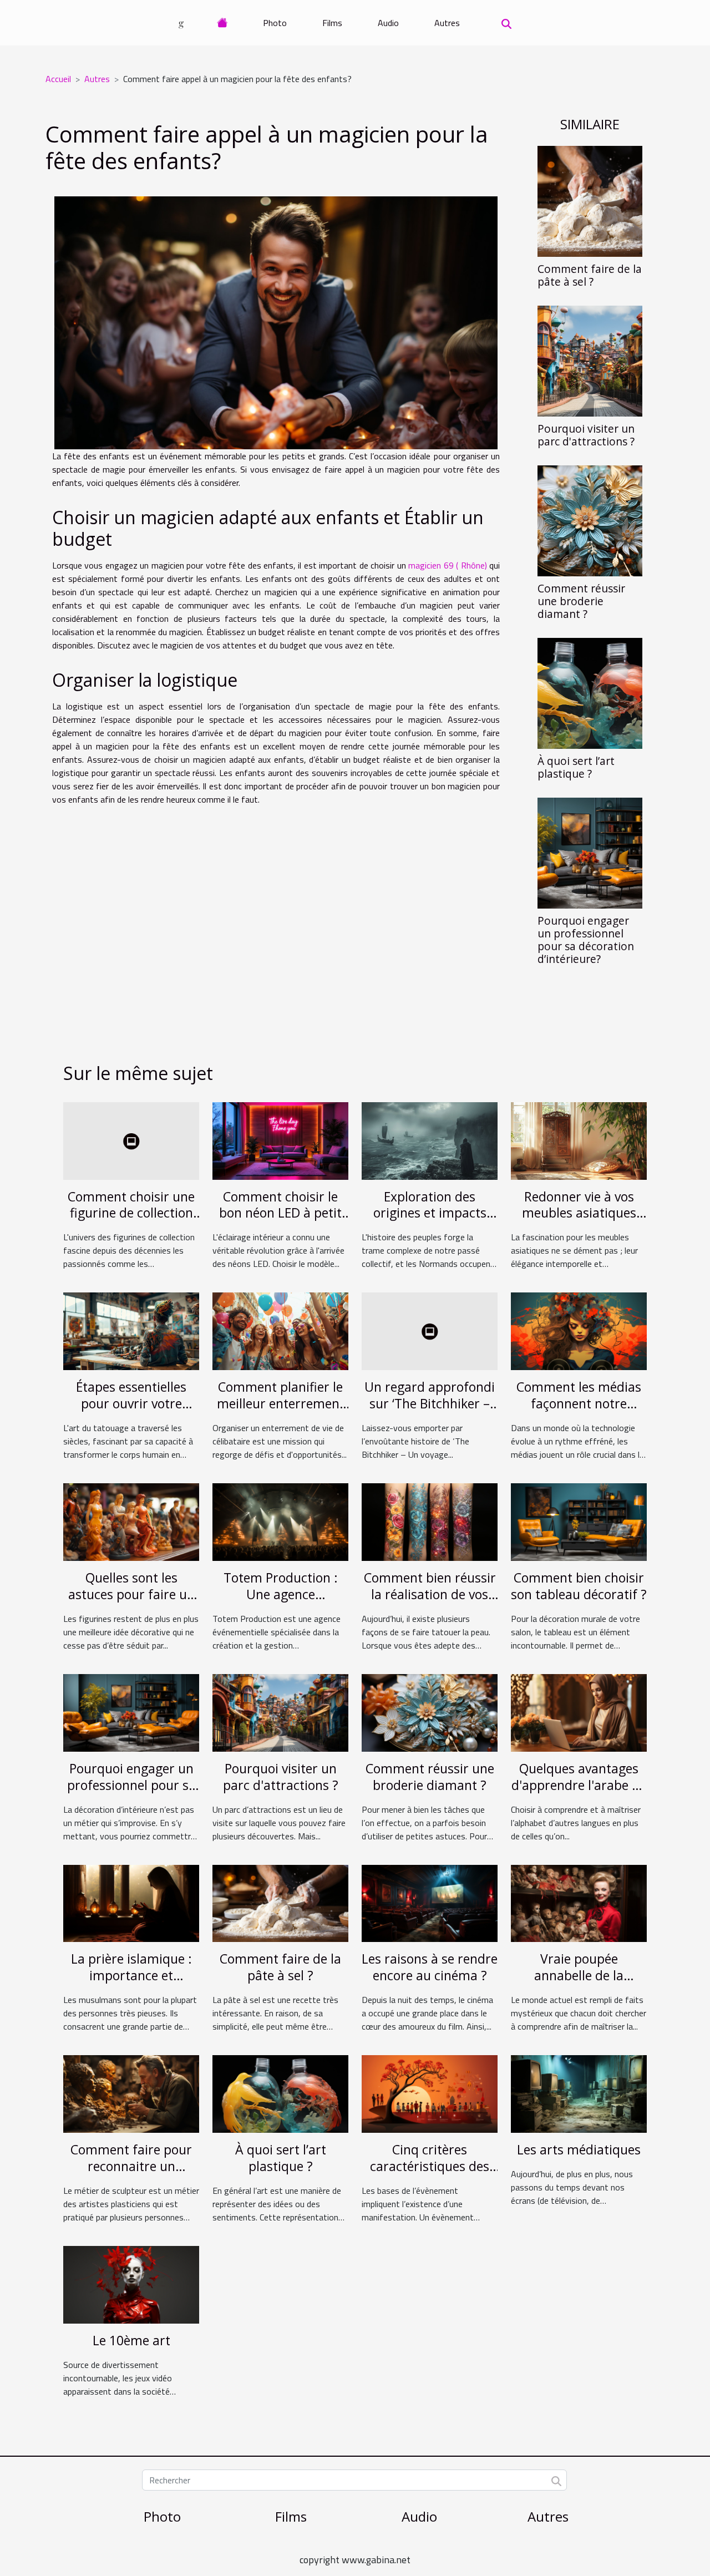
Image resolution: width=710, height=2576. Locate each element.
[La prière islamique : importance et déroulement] (131, 1902)
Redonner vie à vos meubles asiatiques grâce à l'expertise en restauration (579, 1221)
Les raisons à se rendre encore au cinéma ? (430, 1967)
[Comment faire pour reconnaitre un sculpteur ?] (131, 2093)
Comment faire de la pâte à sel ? (590, 275)
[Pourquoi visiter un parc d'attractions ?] (590, 360)
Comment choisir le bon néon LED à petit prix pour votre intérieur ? (280, 1221)
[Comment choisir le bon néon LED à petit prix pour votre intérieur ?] (280, 1140)
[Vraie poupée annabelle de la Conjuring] (579, 1902)
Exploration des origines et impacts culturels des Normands (430, 1221)
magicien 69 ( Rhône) (447, 565)
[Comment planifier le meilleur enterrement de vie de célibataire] (280, 1330)
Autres (447, 23)
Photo (275, 23)
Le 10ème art (131, 2340)
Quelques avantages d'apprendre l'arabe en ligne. (579, 1785)
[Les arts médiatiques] (579, 2093)
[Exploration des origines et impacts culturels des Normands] (430, 1140)
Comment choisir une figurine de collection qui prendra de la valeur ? (131, 1221)
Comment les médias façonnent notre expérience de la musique (579, 1412)
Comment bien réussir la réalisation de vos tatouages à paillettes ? (430, 1603)
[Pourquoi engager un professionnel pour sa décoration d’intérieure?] (590, 852)
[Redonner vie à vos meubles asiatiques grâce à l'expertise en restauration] (579, 1140)
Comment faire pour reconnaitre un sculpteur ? (131, 2166)
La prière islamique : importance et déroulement (131, 1975)
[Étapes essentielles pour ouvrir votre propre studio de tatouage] (131, 1330)
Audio (388, 23)
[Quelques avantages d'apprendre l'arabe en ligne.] (579, 1712)
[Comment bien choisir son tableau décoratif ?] (579, 1521)
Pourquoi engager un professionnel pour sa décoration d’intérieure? (586, 940)
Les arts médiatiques (579, 2149)
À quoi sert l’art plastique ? (576, 767)
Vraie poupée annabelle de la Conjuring (579, 1975)
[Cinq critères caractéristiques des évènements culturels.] (430, 2093)
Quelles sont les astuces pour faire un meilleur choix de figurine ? (131, 1603)
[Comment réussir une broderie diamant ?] (590, 520)
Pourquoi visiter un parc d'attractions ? (586, 435)
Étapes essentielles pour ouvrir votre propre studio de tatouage (131, 1412)
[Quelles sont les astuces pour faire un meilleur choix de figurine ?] (131, 1521)
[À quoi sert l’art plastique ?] (590, 692)
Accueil (58, 79)
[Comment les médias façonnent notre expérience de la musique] (579, 1330)
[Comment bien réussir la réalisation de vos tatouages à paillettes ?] (430, 1521)
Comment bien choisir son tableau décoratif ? (579, 1586)
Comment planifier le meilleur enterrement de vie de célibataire (281, 1403)
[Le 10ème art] (131, 2284)
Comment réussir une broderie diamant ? (581, 601)
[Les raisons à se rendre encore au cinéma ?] (430, 1902)
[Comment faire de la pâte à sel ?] (590, 200)
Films (332, 23)
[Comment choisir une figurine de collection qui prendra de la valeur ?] (131, 1140)
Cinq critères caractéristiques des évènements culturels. (430, 2166)
